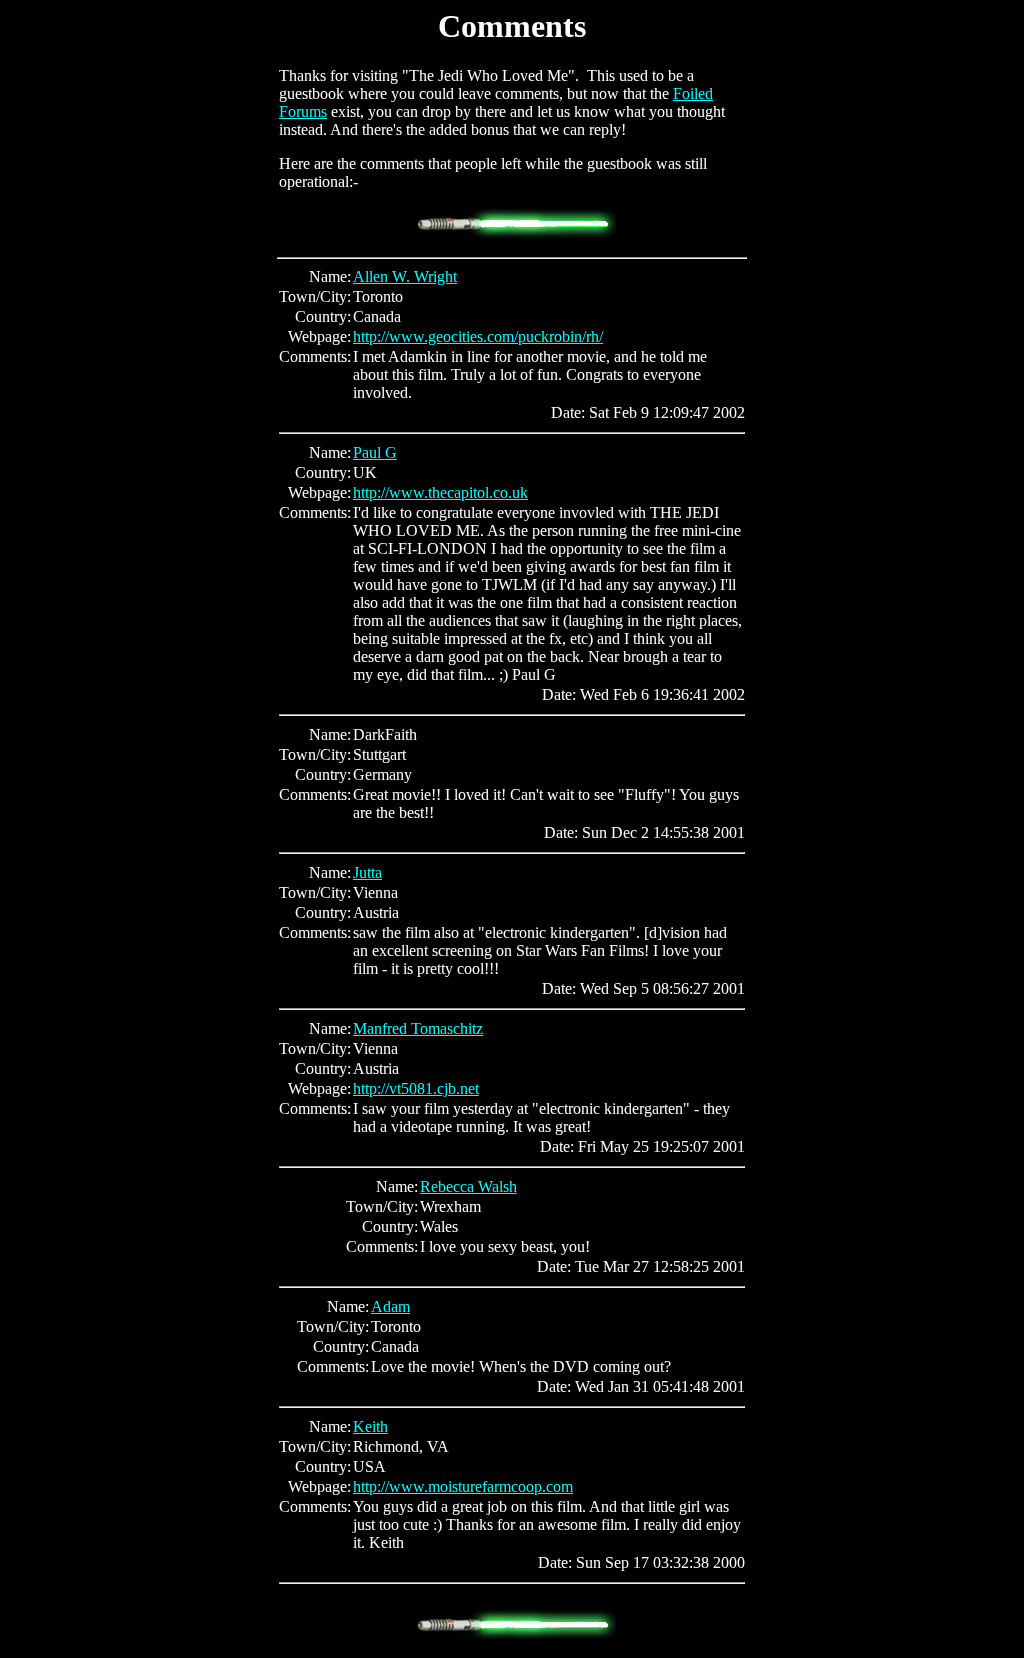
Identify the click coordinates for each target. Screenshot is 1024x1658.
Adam (390, 1306)
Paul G (375, 452)
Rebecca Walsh (468, 1186)
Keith (370, 1426)
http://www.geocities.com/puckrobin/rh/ (478, 336)
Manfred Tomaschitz (418, 1028)
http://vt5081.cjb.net (416, 1088)
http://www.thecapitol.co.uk (440, 492)
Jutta (367, 872)
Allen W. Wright (405, 276)
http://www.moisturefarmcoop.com (463, 1486)
